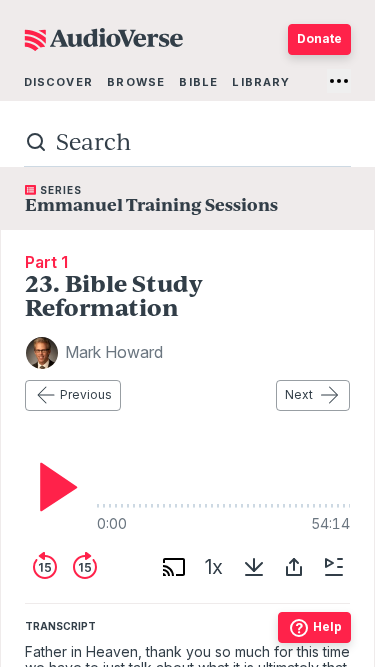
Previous (86, 394)
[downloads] (254, 567)
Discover (58, 82)
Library (261, 82)
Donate (319, 38)
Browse (136, 82)
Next (299, 394)
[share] (294, 567)
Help (327, 626)
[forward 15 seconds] (85, 567)
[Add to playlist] (334, 567)
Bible (198, 82)
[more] (339, 81)
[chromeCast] (174, 567)
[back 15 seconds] (45, 567)
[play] (53, 487)
